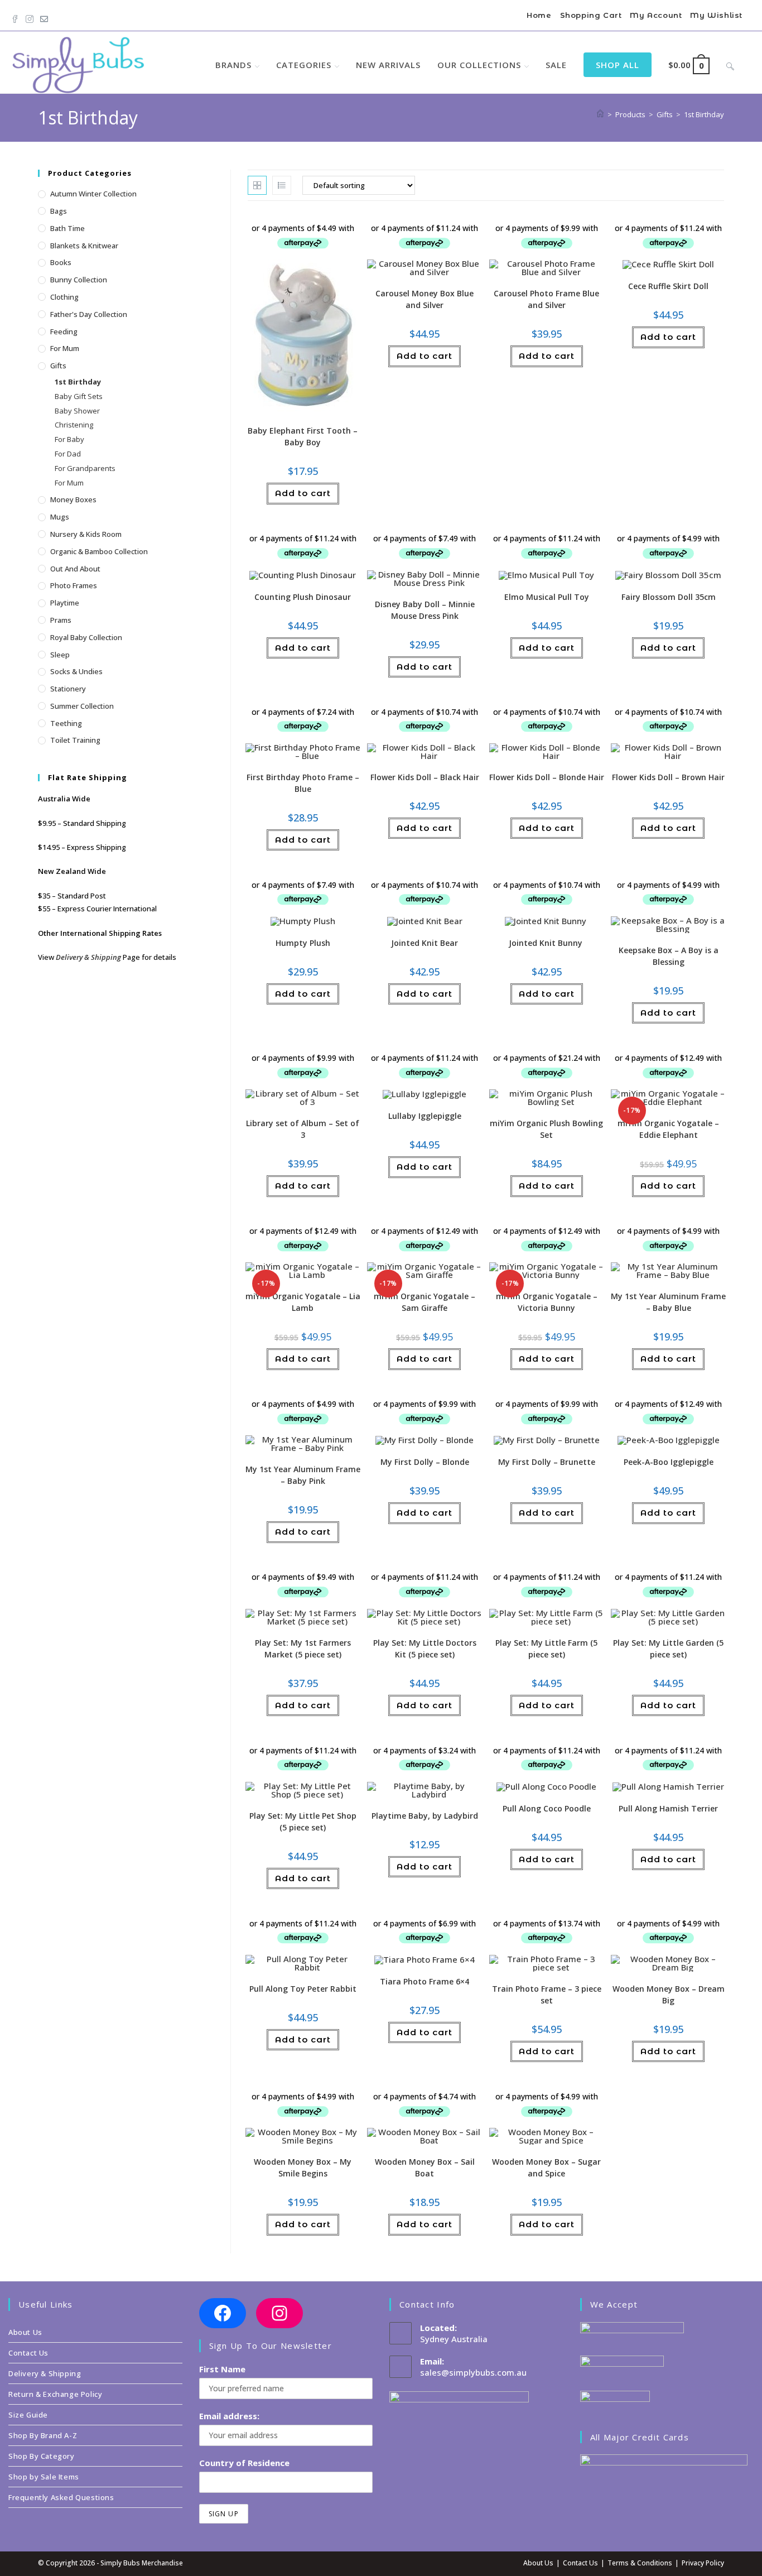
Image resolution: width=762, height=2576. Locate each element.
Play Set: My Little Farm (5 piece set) (546, 1649)
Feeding (64, 331)
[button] (321, 225)
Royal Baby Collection (86, 637)
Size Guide (28, 2415)
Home (539, 15)
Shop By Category (42, 2456)
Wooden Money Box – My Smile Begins (303, 2168)
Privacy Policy (703, 2563)
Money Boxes (73, 499)
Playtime (65, 603)
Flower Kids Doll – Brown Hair (668, 777)
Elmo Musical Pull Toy (547, 597)
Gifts (58, 366)
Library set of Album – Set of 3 (303, 1129)
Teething (66, 723)
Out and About (75, 569)
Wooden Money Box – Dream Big (669, 1995)
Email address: (229, 2416)
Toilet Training (75, 740)
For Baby (69, 439)
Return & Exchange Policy (55, 2394)
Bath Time (67, 228)
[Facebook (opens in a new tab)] (17, 16)
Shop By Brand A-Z (43, 2435)
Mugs (60, 517)
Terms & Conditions (640, 2563)
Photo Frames (74, 585)
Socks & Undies (76, 671)
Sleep (60, 655)
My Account (656, 15)
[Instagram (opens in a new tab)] (30, 16)
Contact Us (28, 2353)
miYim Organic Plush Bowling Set (546, 1129)
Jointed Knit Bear (425, 943)
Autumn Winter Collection (93, 194)
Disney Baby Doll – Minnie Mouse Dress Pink (425, 610)
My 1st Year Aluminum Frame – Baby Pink (303, 1475)
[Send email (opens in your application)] (44, 16)
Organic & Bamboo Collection (99, 551)
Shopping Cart (591, 15)
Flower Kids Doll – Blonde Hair (547, 777)
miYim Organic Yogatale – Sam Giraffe (425, 1302)
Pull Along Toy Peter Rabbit (303, 1989)
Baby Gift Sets (79, 396)
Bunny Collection (79, 280)
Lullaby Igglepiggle (425, 1116)
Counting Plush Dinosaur (303, 597)
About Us (25, 2332)
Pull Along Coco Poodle (547, 1808)
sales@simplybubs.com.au (473, 2372)
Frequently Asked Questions (61, 2497)
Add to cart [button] (303, 493)
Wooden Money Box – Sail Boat (425, 2168)
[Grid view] (257, 185)
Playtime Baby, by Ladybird (425, 1816)
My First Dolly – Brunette (547, 1462)
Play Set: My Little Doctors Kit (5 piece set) (425, 1649)
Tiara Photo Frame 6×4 (425, 1981)
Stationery (68, 689)
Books (61, 262)
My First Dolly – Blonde (425, 1462)
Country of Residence (244, 2463)
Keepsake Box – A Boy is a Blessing (669, 956)
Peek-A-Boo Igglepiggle (669, 1462)
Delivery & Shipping (88, 957)
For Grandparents (85, 468)
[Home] (600, 114)
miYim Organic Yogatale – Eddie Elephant (668, 1129)
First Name (222, 2369)
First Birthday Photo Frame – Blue (303, 783)
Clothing (64, 297)
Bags (59, 211)
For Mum (65, 348)
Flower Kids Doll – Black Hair (425, 777)
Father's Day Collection (89, 314)
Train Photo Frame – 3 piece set (547, 1995)
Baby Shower (77, 411)
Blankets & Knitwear (84, 246)
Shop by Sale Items (44, 2477)
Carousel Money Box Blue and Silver (425, 299)
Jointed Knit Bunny (547, 943)
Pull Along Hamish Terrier (668, 1808)
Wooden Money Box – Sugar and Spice (546, 2168)
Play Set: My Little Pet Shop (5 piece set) (303, 1822)
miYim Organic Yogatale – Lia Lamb (303, 1302)
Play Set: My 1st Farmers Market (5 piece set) (303, 1649)
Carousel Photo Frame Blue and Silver (546, 299)
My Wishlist (716, 15)
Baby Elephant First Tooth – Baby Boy (303, 436)
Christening (74, 425)
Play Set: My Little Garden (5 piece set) (668, 1649)
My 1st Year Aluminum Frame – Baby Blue (668, 1302)
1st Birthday (704, 114)
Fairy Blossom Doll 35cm (669, 597)
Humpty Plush (303, 943)
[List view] (282, 185)
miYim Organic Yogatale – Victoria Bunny (547, 1302)
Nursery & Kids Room (86, 534)
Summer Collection (82, 706)
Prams (61, 620)
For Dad (68, 454)
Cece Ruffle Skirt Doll (668, 286)
